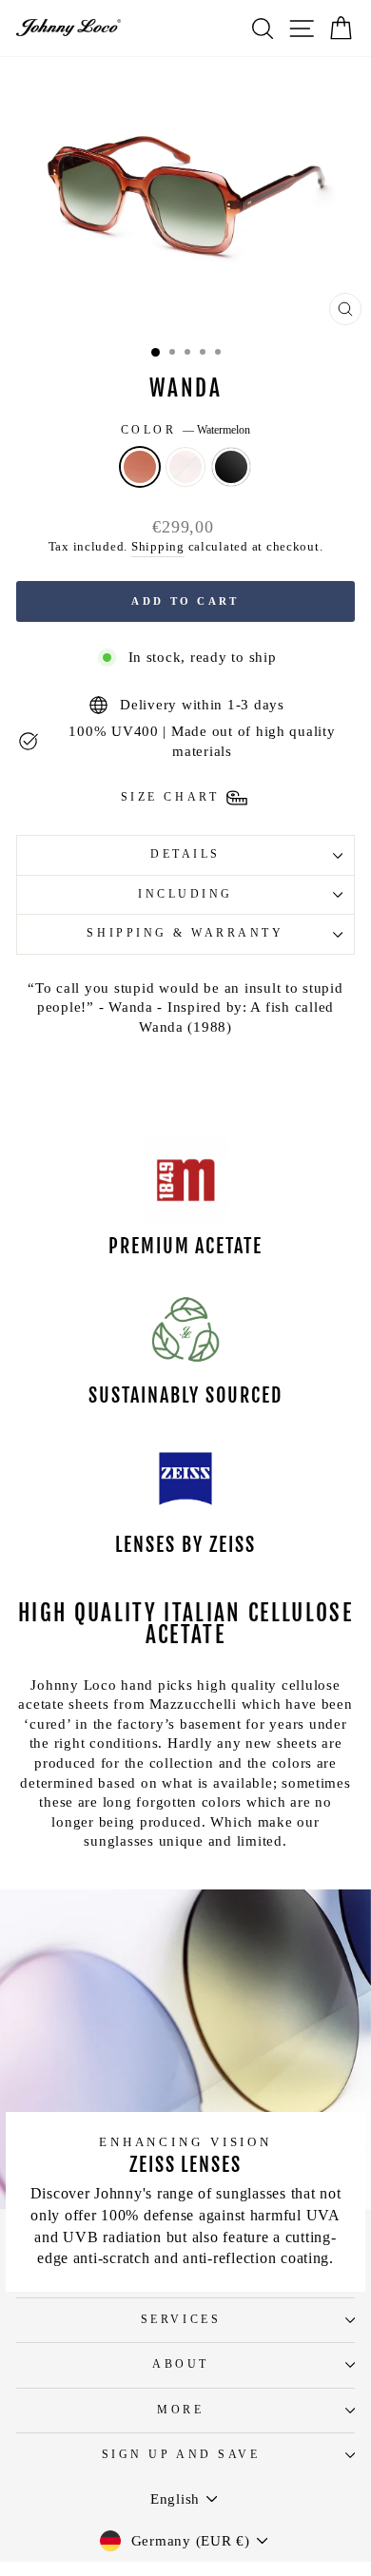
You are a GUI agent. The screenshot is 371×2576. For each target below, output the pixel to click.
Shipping (158, 547)
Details (185, 854)
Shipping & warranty (185, 933)
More (180, 2410)
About (181, 2364)
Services (181, 2320)
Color (185, 430)
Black (231, 467)
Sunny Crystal (185, 467)
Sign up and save (181, 2455)
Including (185, 894)
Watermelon (140, 467)
